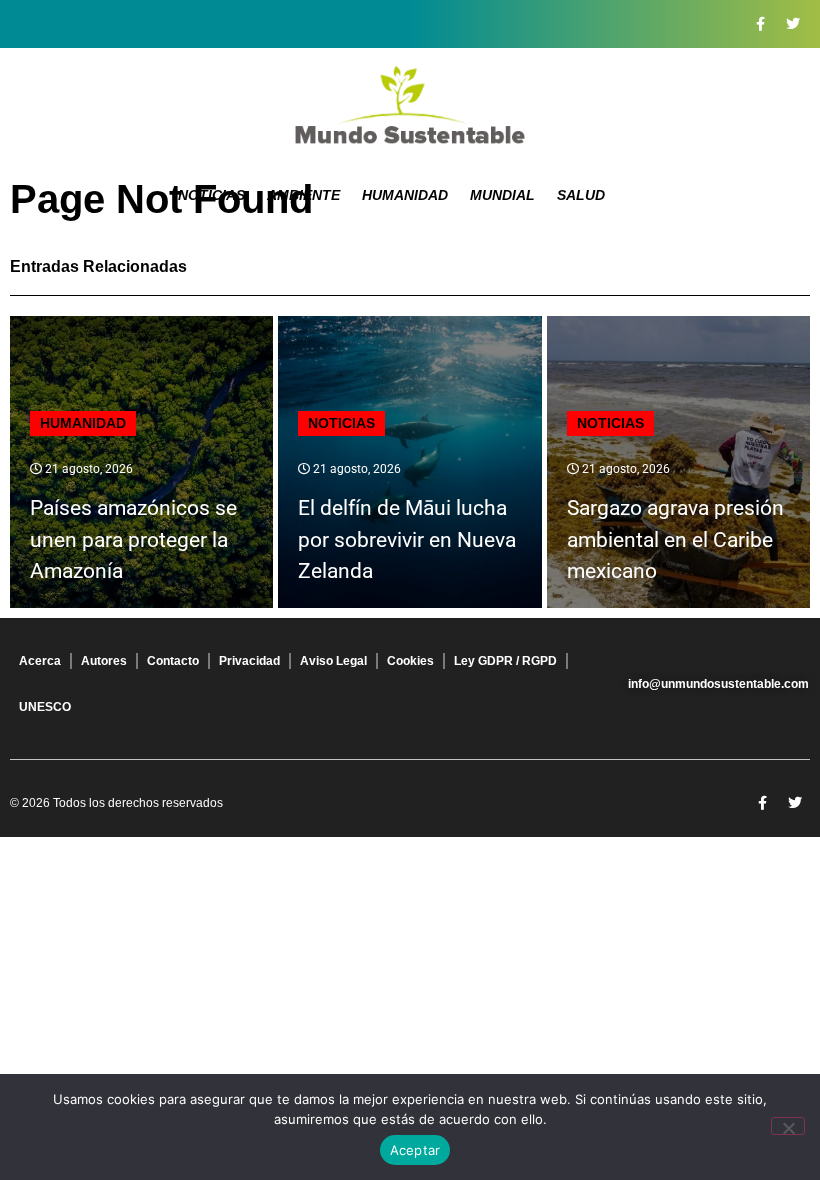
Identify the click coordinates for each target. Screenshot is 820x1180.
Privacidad (249, 661)
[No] (788, 1126)
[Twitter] (793, 24)
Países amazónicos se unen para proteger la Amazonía (133, 539)
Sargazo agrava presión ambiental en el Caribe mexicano (675, 539)
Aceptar (415, 1150)
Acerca (40, 661)
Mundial (502, 195)
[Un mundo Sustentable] (410, 105)
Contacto (173, 661)
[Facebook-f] (760, 24)
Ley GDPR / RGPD (505, 661)
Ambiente (303, 195)
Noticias (211, 195)
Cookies (410, 661)
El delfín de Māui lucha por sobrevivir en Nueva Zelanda (407, 539)
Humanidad (405, 195)
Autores (104, 661)
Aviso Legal (333, 661)
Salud (581, 195)
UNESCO (45, 707)
